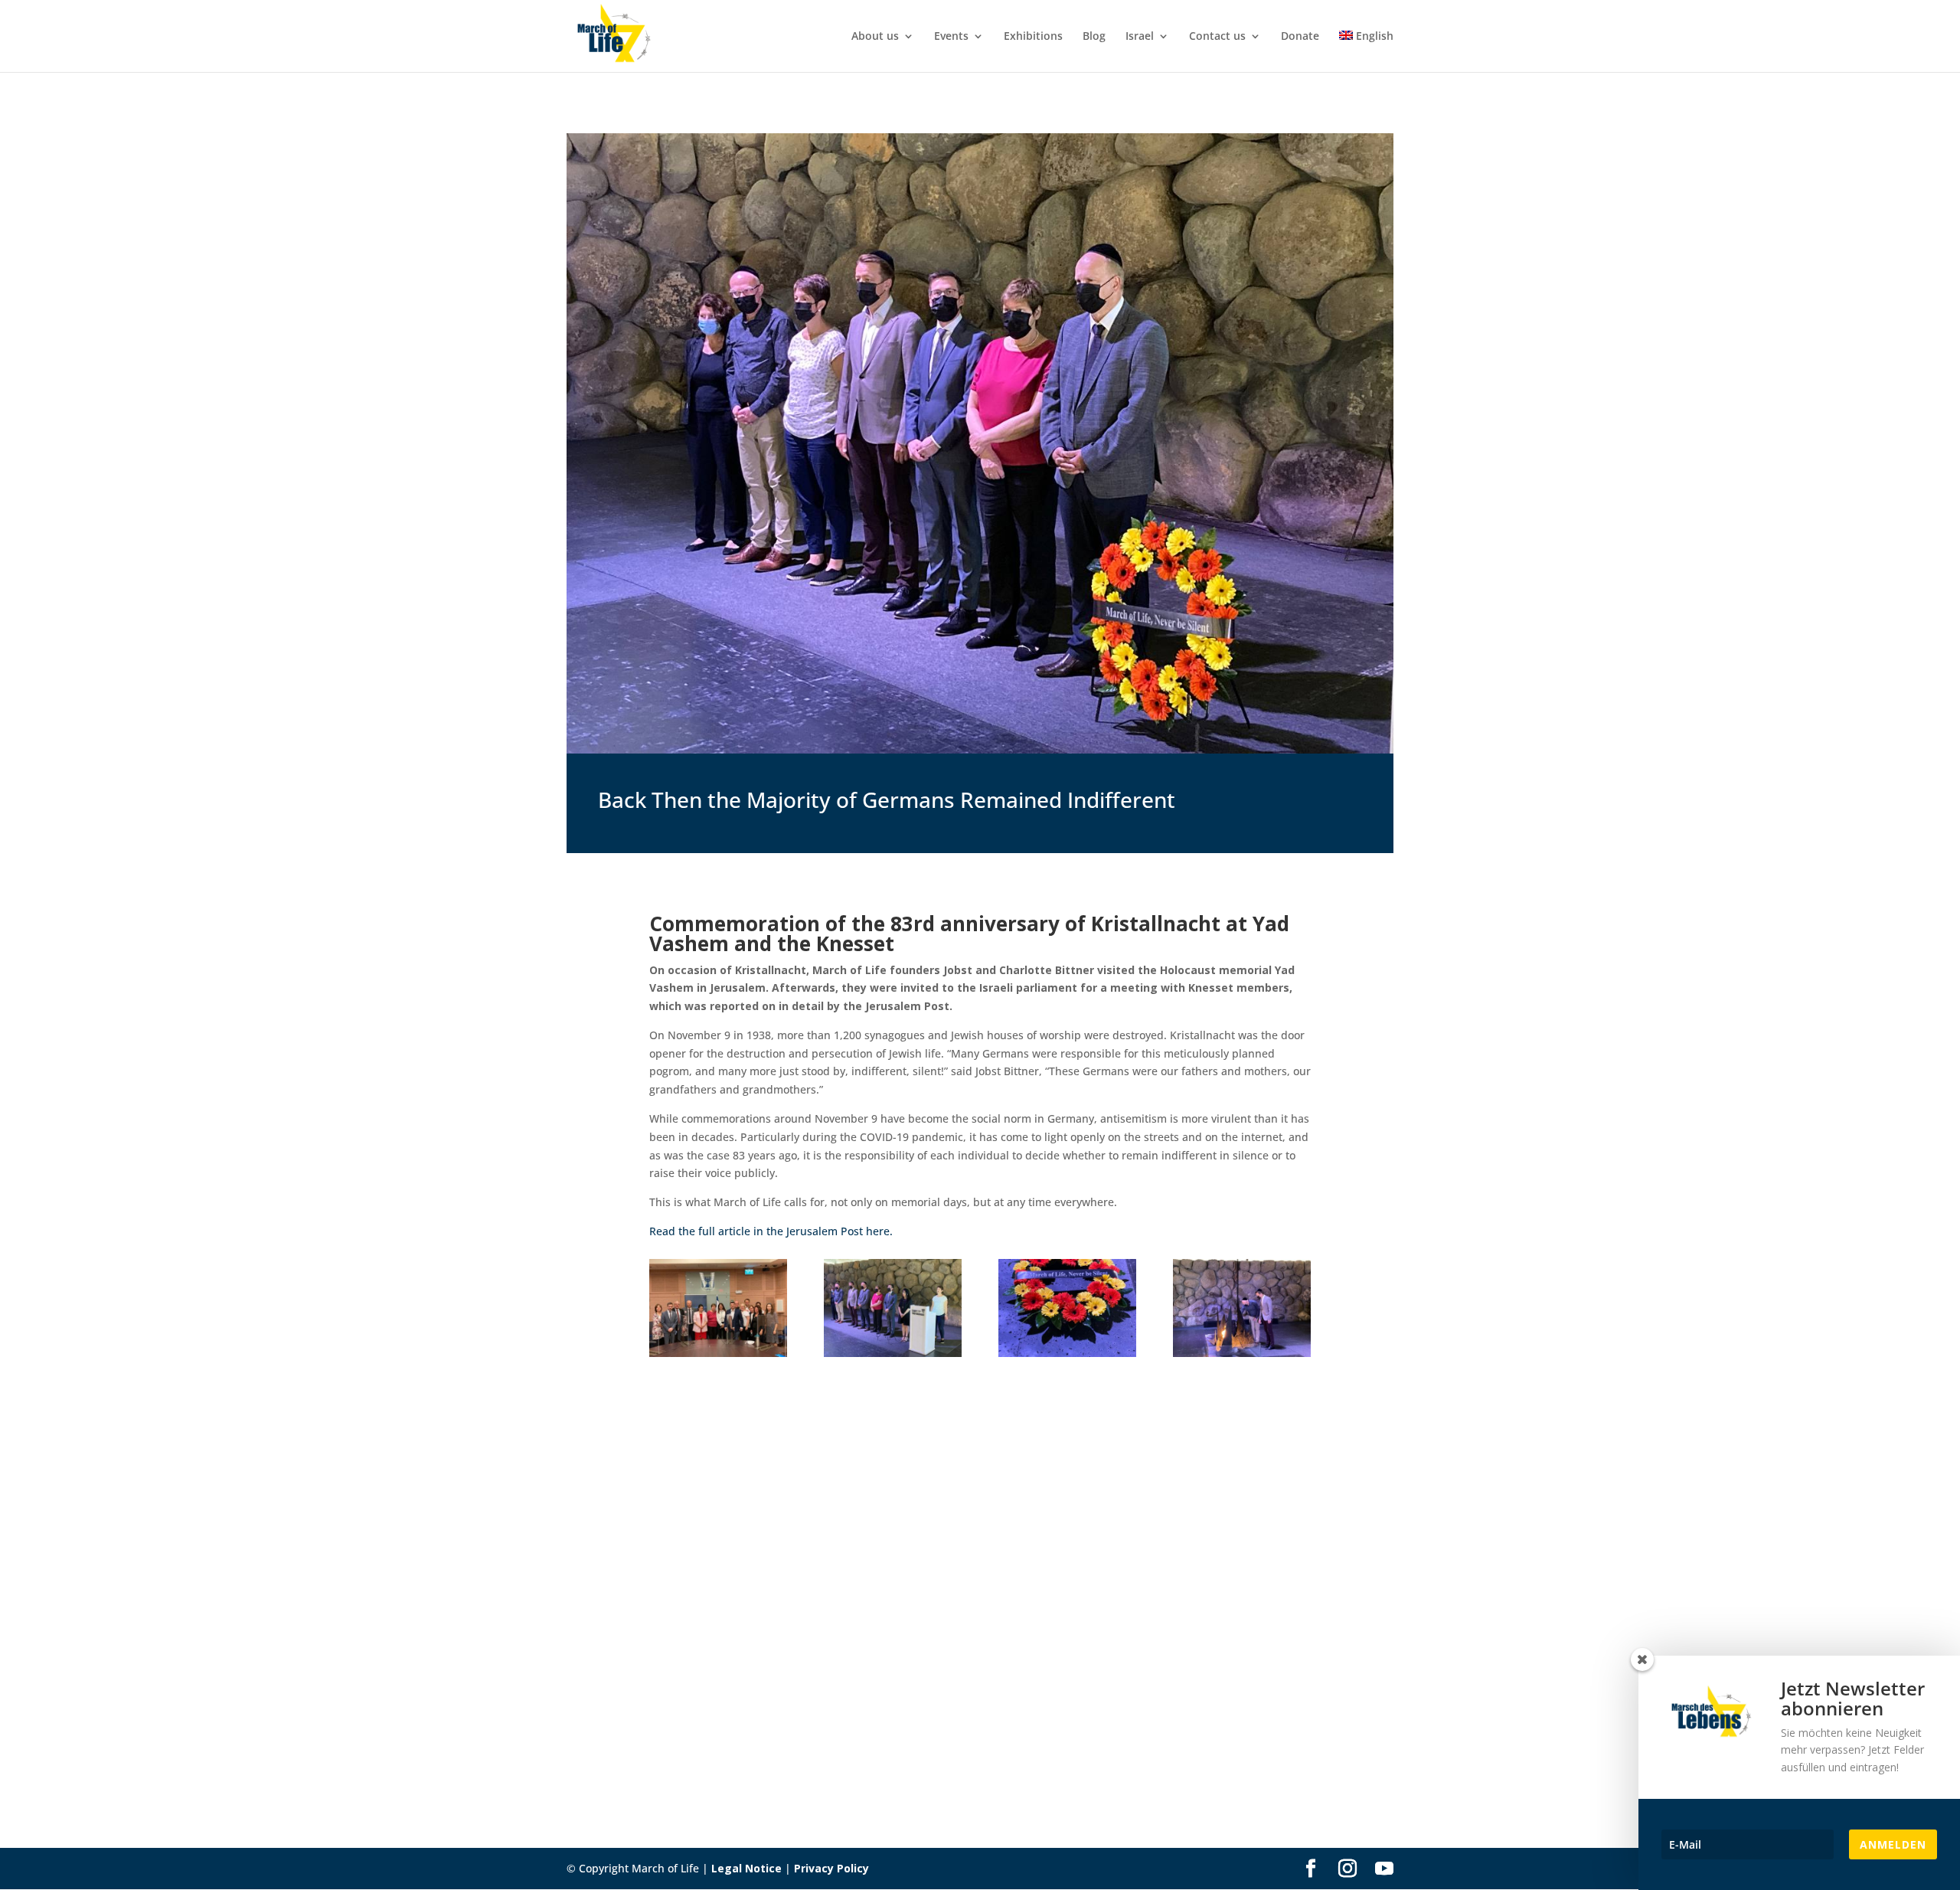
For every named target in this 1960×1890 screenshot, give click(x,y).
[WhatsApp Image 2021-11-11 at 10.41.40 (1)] (718, 1353)
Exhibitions (1033, 37)
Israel (1140, 37)
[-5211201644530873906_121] (893, 1353)
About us (875, 37)
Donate (1300, 37)
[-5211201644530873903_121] (1067, 1353)
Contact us (1217, 37)
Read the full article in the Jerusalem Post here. (771, 1231)
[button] (34, 1856)
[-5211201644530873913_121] (1242, 1353)
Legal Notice (746, 1868)
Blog (1094, 37)
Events (951, 37)
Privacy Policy (831, 1868)
